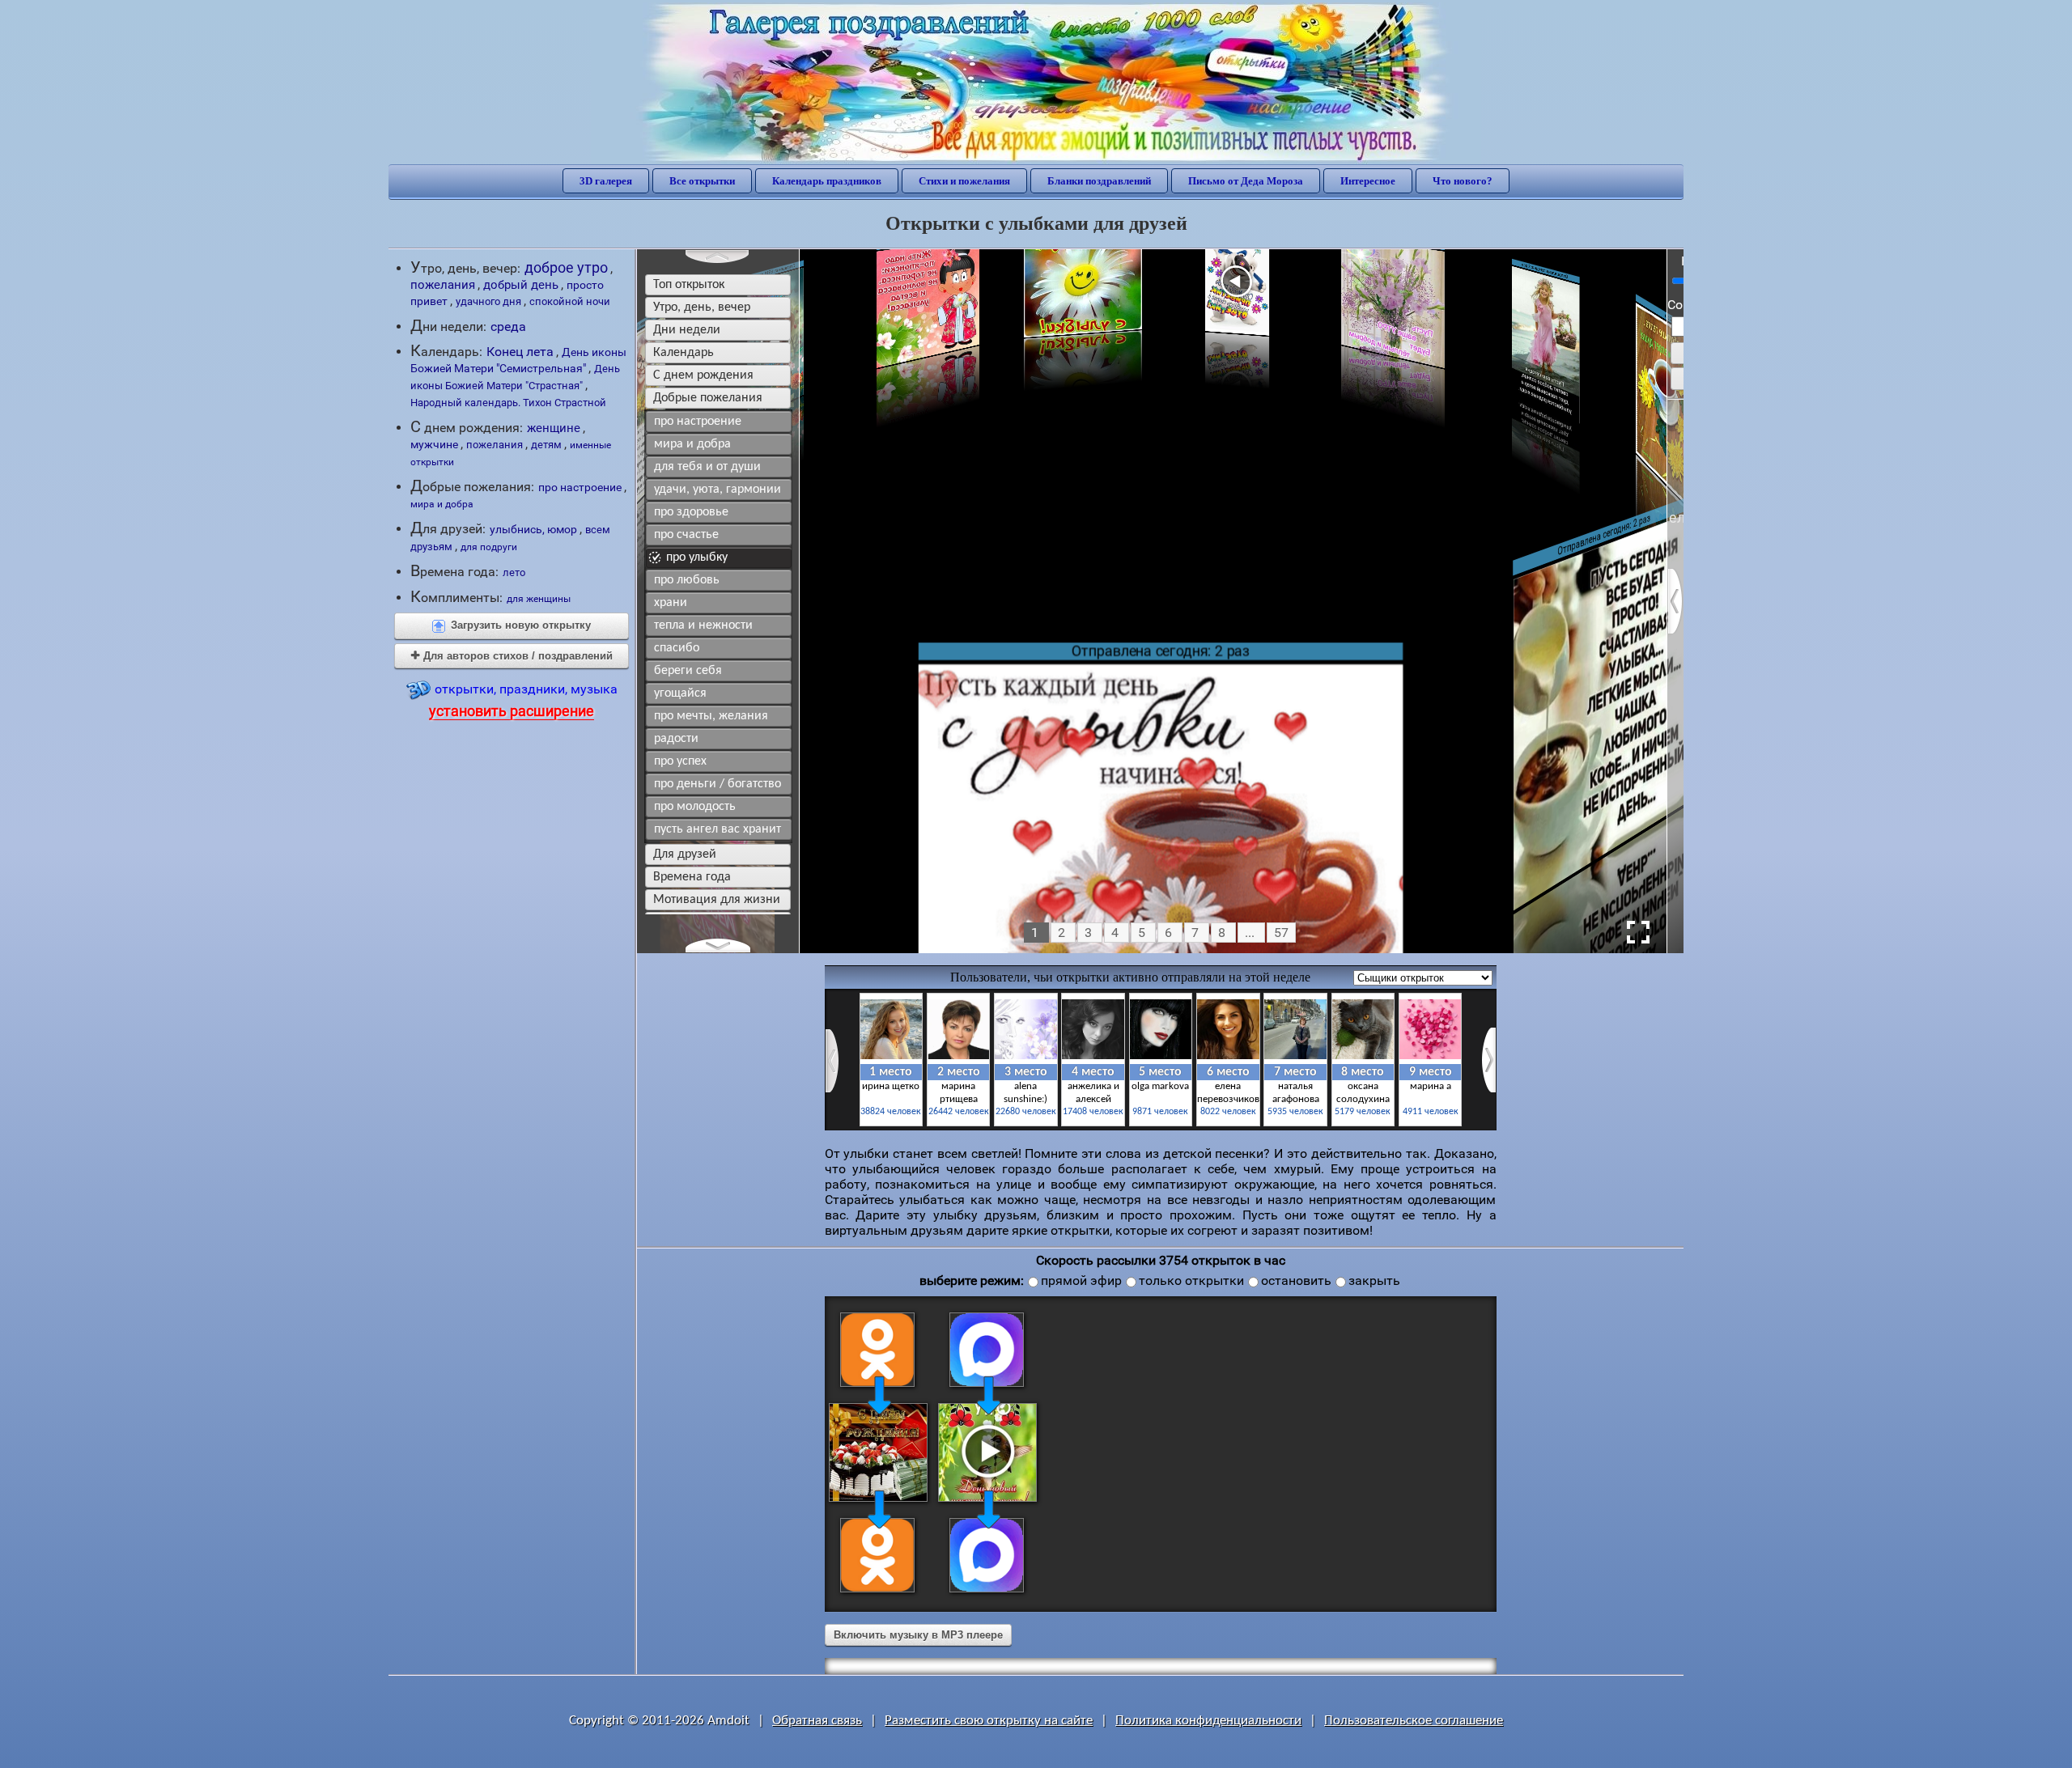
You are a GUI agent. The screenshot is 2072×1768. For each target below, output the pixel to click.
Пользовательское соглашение (1414, 1721)
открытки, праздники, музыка (523, 700)
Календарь (684, 353)
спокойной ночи (570, 301)
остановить (1296, 1280)
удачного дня (488, 301)
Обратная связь (817, 1721)
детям (546, 445)
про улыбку (697, 558)
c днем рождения (703, 375)
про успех (680, 761)
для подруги (489, 547)
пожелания (443, 285)
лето (514, 572)
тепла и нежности (703, 625)
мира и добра (442, 504)
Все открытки (702, 181)
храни (671, 603)
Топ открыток (689, 285)
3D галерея (606, 181)
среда (508, 326)
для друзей (685, 854)
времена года (692, 877)
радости (676, 739)
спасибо (677, 648)
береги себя (688, 671)
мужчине (434, 444)
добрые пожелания (708, 398)
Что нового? (1463, 181)
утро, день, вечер (702, 307)
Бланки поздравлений (1099, 181)
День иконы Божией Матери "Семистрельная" (518, 360)
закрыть (1374, 1280)
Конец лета (520, 352)
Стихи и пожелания (964, 181)
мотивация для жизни (717, 900)
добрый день (521, 285)
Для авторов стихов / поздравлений (512, 656)
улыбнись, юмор (533, 529)
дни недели (687, 330)
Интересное (1368, 181)
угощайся (680, 693)
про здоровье (691, 512)
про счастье (686, 535)
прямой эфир (1081, 1280)
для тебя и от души (707, 467)
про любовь (687, 580)
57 (1281, 933)
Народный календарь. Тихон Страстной (508, 403)
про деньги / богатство (718, 784)
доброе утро (566, 267)
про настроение (580, 487)
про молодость (695, 807)
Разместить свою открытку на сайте (989, 1721)
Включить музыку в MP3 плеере (918, 1635)
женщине (554, 428)
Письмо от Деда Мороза (1246, 181)
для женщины (539, 599)
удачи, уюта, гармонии (718, 490)
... (1250, 933)
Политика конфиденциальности (1208, 1721)
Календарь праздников (827, 181)
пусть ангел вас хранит (718, 829)
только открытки (1191, 1280)
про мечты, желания (711, 716)
